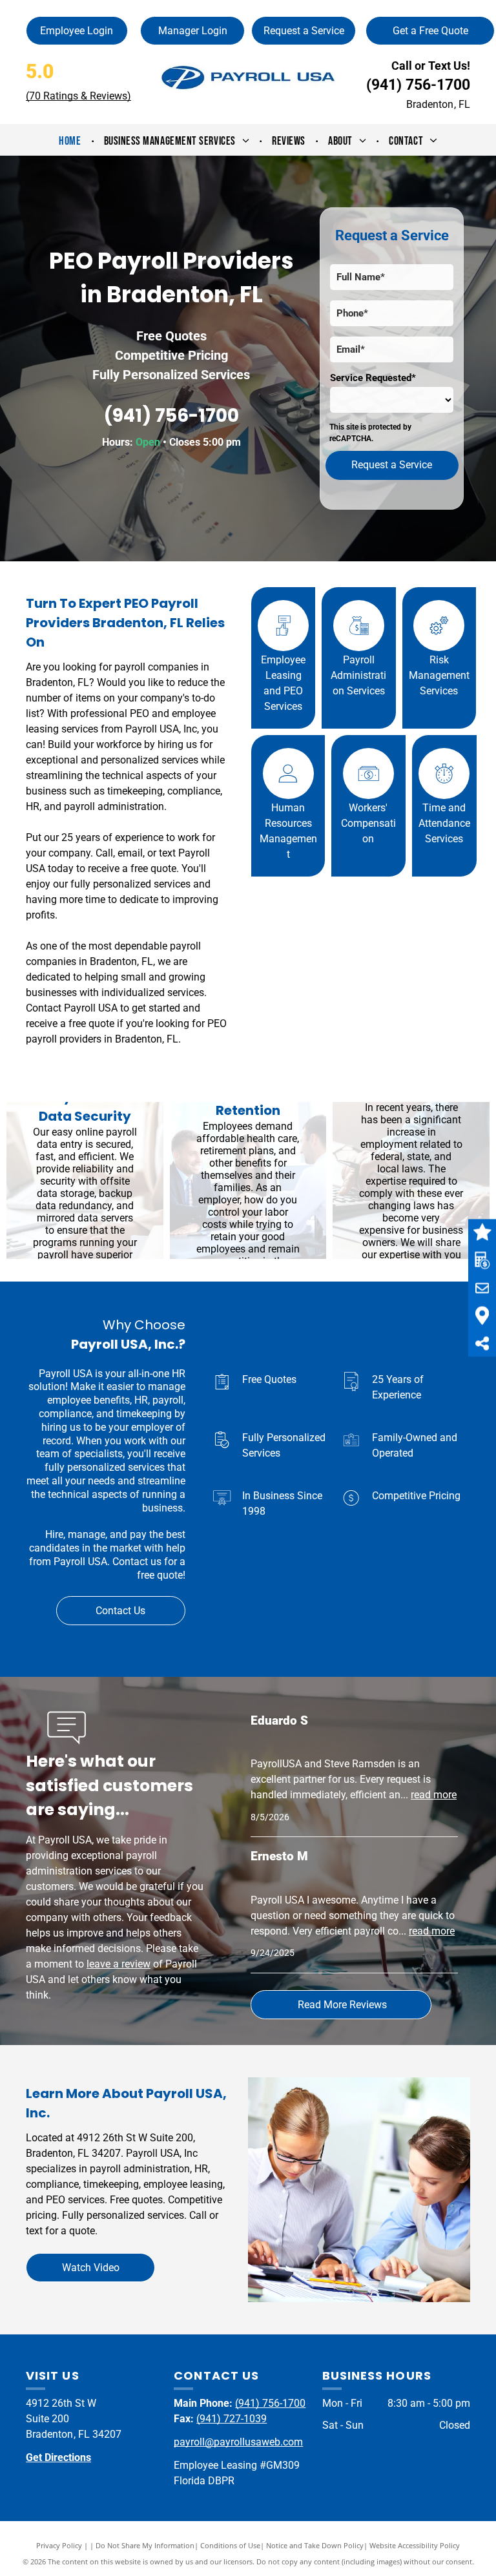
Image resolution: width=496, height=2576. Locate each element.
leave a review (119, 1964)
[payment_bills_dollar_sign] (369, 795)
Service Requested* (373, 378)
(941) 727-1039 (232, 2419)
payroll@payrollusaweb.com (238, 2442)
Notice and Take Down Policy (315, 2545)
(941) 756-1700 (418, 85)
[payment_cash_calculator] (359, 648)
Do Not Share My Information (145, 2545)
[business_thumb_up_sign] (284, 648)
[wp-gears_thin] (439, 648)
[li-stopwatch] (444, 795)
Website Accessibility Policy (415, 2545)
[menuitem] (71, 141)
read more (434, 1795)
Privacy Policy (59, 2545)
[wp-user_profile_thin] (288, 795)
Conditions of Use (230, 2545)
